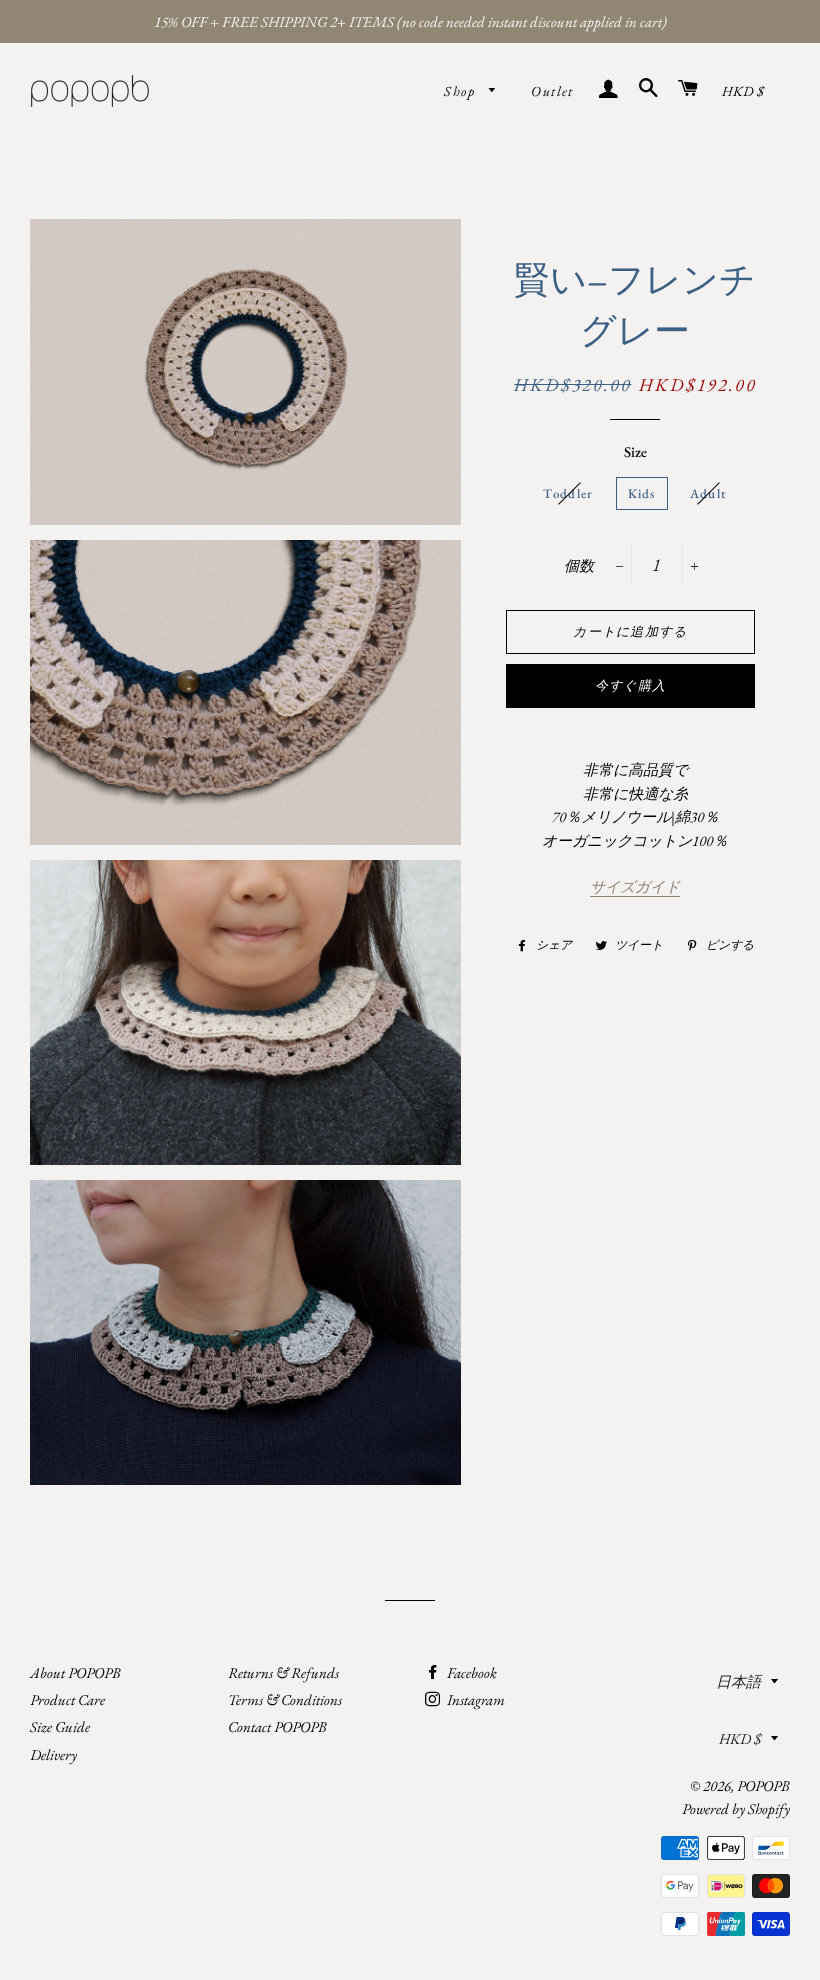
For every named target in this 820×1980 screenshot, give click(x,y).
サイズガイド (635, 886)
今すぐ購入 (631, 685)
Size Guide (60, 1726)
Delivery (53, 1754)
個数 (579, 565)
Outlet (552, 91)
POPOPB (763, 1785)
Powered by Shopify (736, 1808)
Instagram (474, 1699)
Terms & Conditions (285, 1699)
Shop (461, 91)
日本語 (738, 1681)
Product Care (67, 1699)
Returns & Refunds (283, 1672)
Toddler (568, 493)
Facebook (470, 1672)
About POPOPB (75, 1672)
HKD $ (743, 91)
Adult (708, 493)
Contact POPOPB (277, 1726)
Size (635, 451)
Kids (642, 493)
